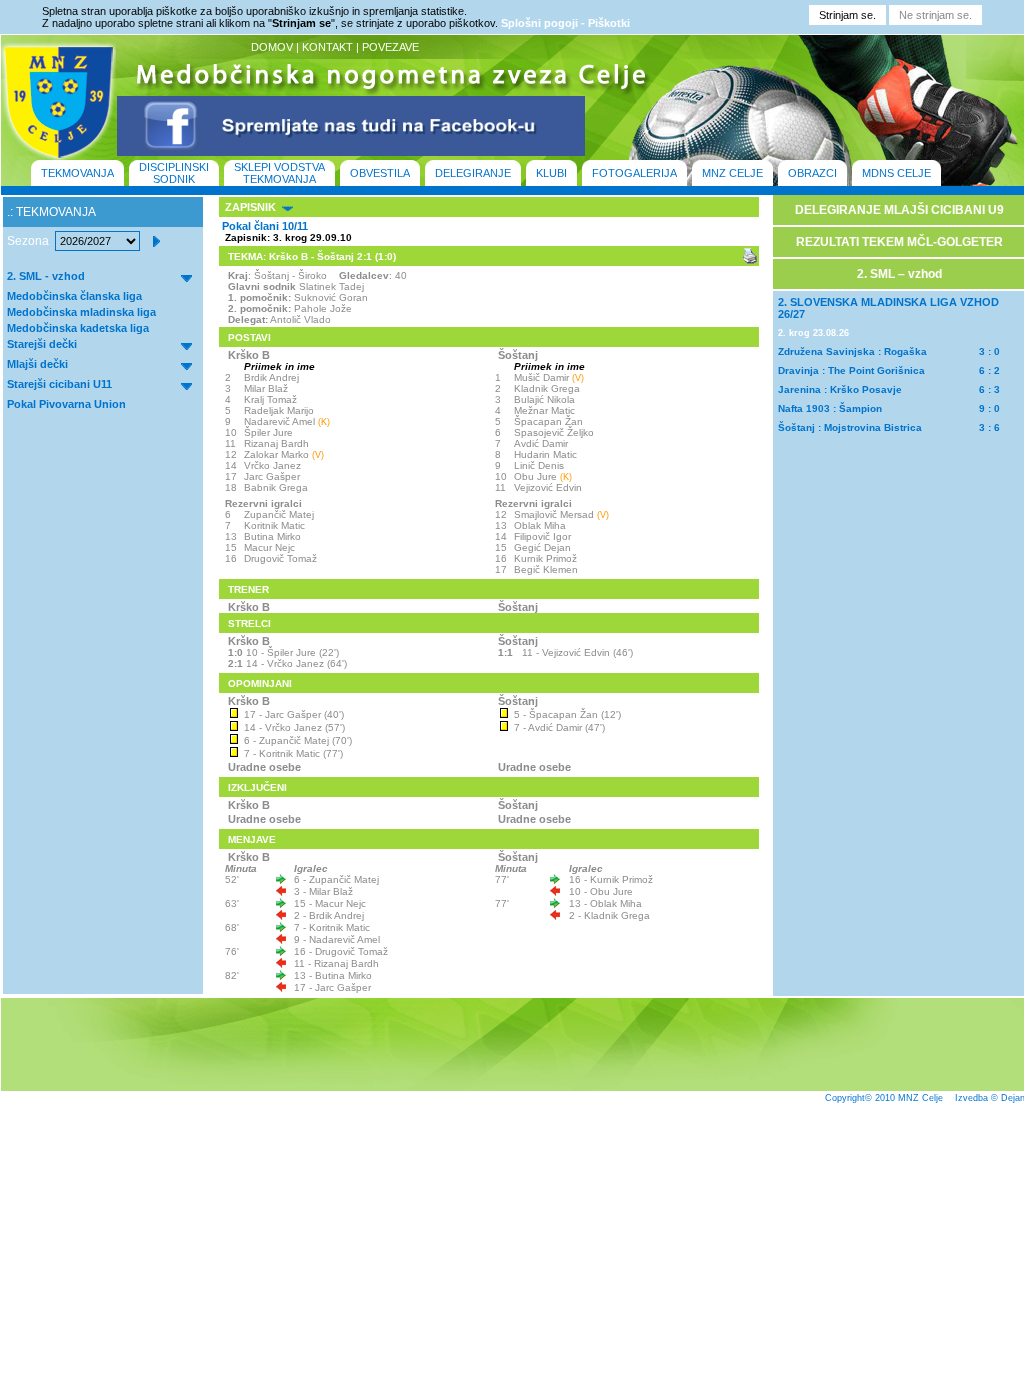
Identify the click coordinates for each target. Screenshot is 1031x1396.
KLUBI (551, 173)
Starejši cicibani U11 (59, 384)
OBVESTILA (380, 173)
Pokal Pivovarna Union (66, 404)
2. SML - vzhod (46, 276)
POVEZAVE (390, 47)
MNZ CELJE (732, 173)
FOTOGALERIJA (634, 173)
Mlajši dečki (37, 364)
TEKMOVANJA (77, 173)
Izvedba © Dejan (990, 1098)
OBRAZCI (812, 173)
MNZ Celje (920, 1098)
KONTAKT (327, 47)
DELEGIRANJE (473, 173)
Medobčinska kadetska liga (78, 328)
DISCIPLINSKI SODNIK (174, 173)
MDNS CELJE (896, 173)
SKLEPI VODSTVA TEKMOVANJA (279, 173)
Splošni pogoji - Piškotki (565, 23)
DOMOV (272, 47)
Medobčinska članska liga (74, 296)
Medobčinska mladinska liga (81, 312)
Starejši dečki (42, 344)
